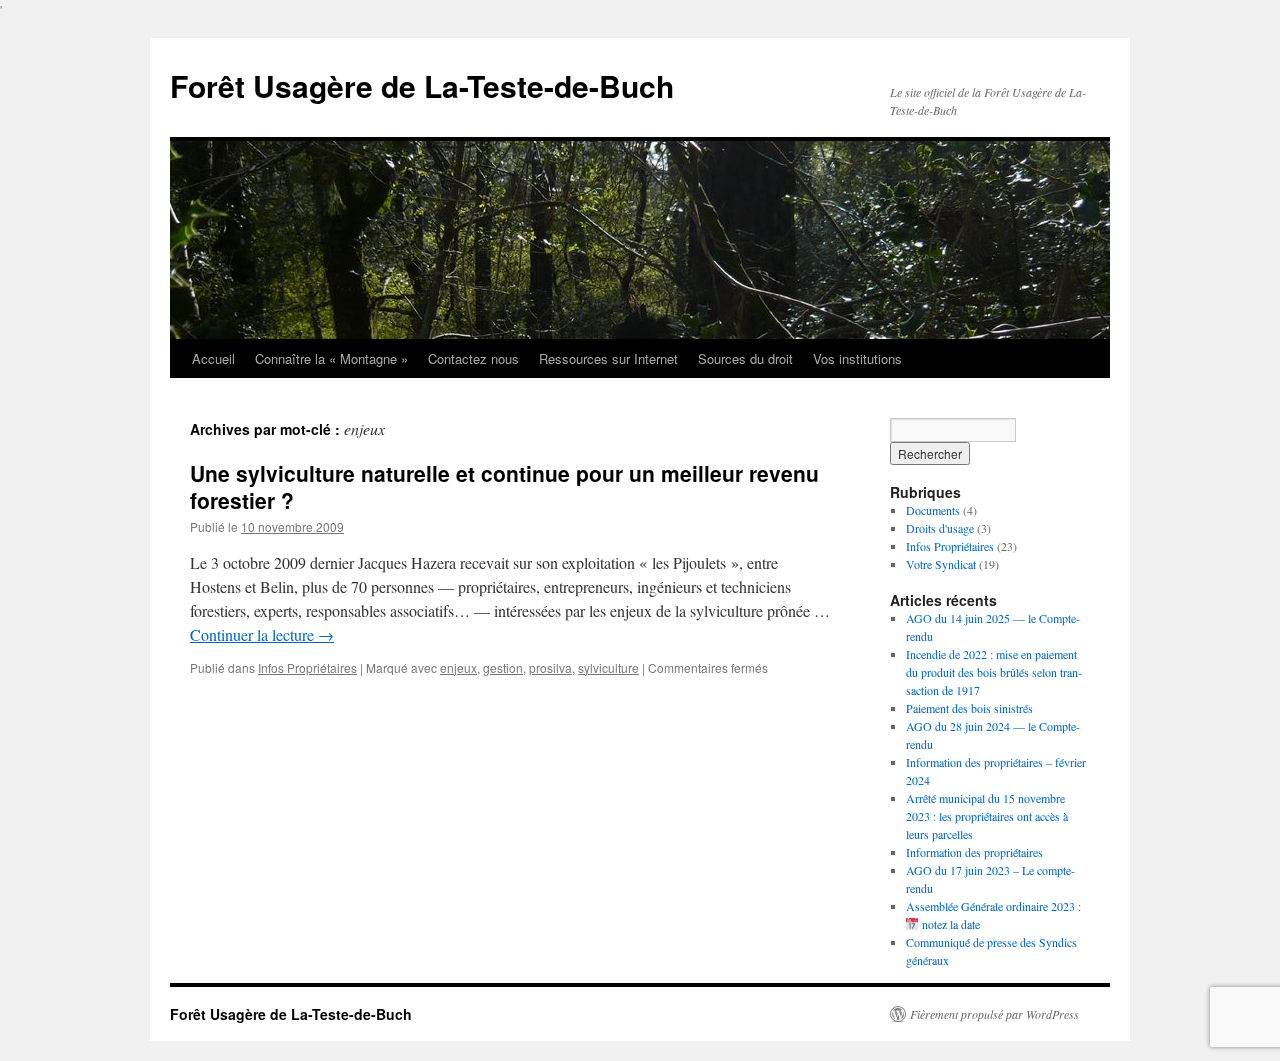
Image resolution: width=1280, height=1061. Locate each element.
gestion (503, 667)
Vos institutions (857, 358)
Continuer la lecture (262, 634)
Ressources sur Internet (608, 358)
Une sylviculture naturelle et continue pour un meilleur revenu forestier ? (504, 486)
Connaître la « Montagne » (331, 358)
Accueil (213, 358)
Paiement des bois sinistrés (969, 708)
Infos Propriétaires (307, 667)
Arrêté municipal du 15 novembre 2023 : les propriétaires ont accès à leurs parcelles (987, 816)
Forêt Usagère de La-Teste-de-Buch (422, 85)
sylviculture (608, 667)
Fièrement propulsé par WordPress (994, 1014)
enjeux (458, 667)
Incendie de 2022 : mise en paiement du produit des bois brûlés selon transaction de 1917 (994, 672)
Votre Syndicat (941, 564)
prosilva (550, 667)
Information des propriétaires (974, 852)
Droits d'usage (940, 528)
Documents (933, 510)
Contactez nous (473, 358)
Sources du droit (745, 358)
